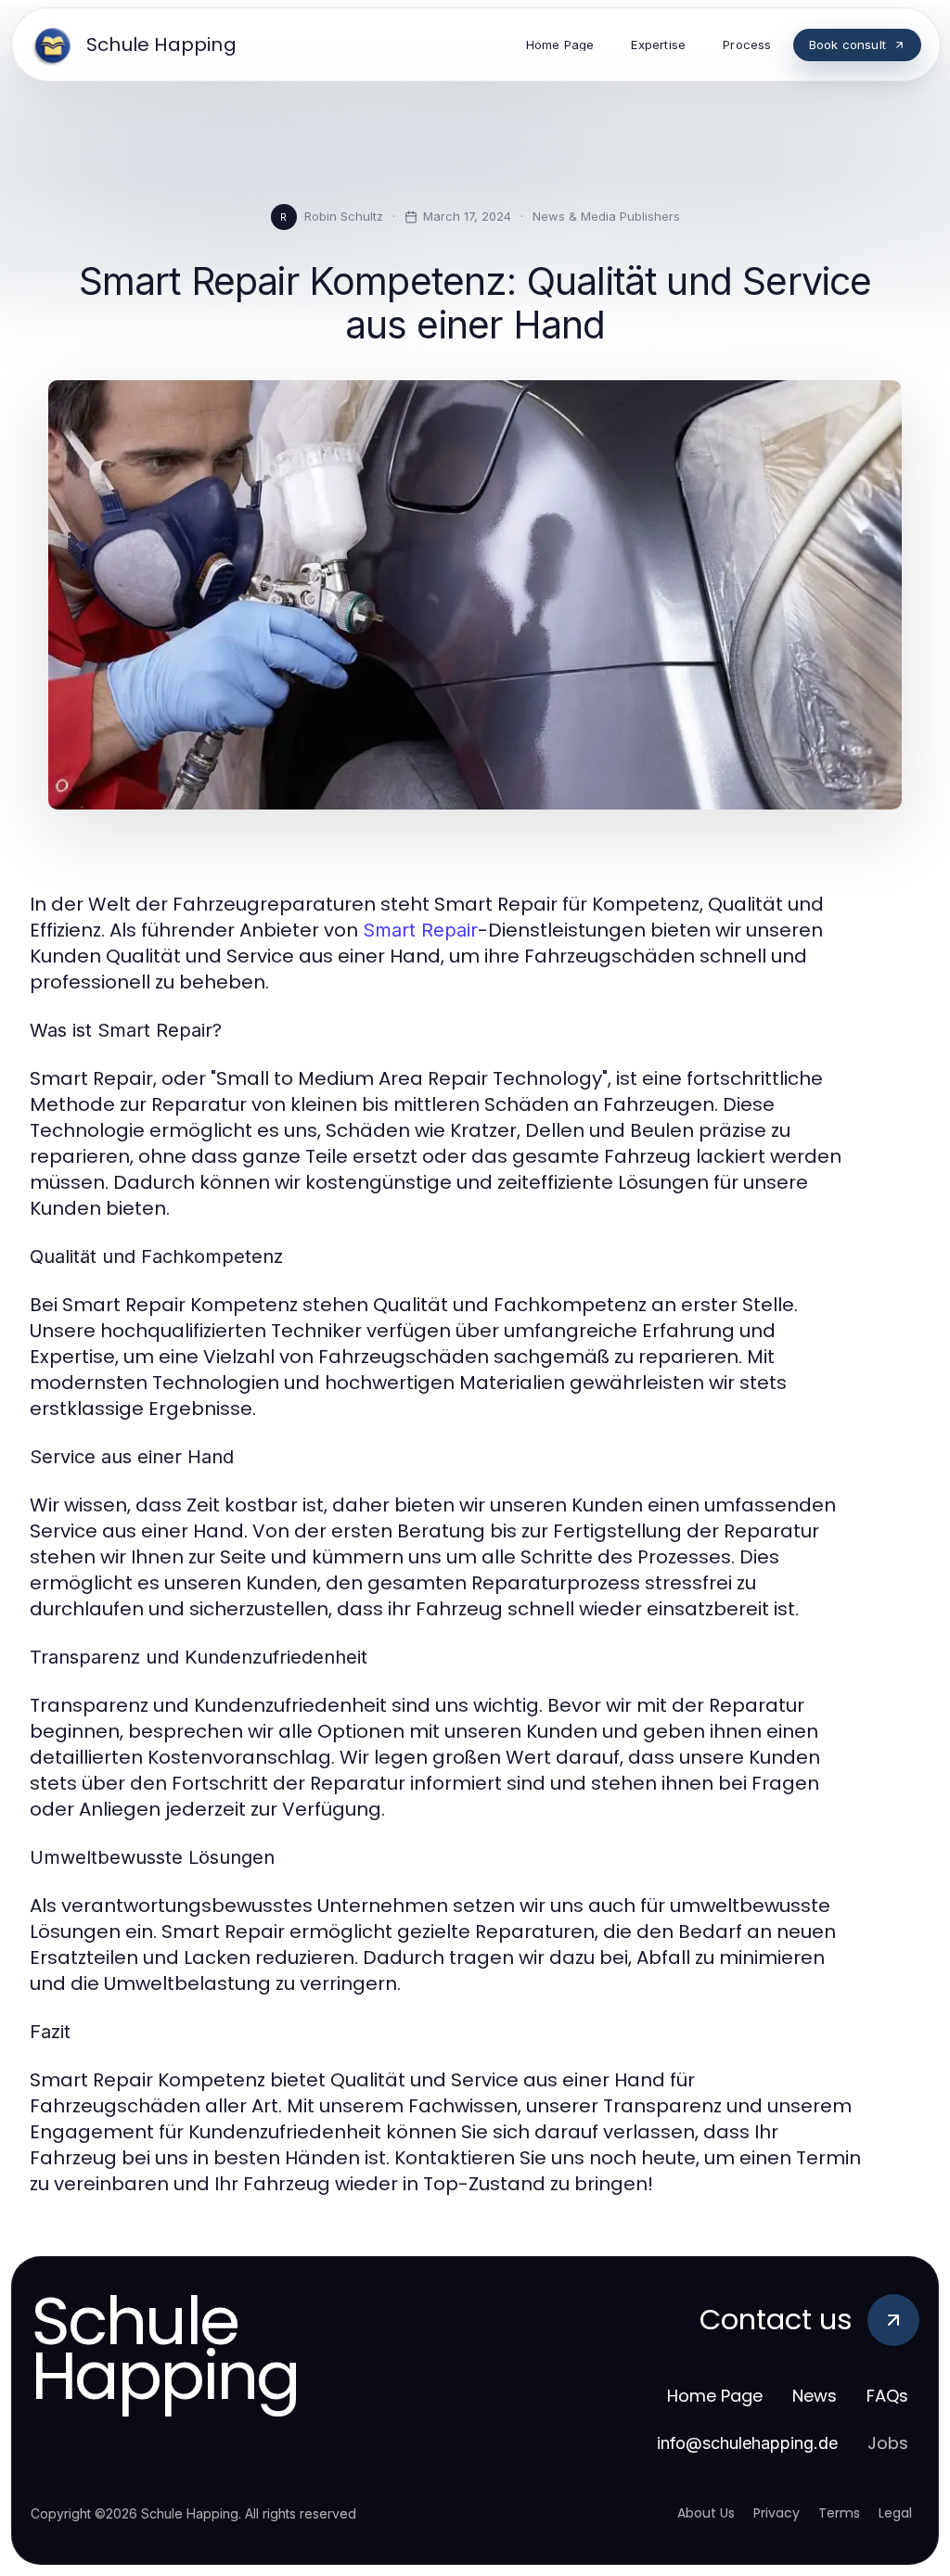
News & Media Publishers (606, 216)
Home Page (715, 2396)
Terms (839, 2513)
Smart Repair (420, 930)
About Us (706, 2513)
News (815, 2396)
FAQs (887, 2396)
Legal (895, 2513)
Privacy (777, 2513)
